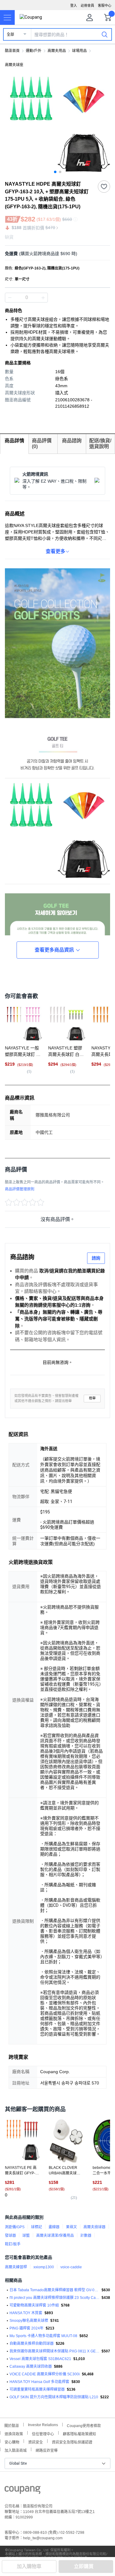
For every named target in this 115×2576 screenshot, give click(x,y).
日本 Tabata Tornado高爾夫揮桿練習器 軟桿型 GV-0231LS (54, 2290)
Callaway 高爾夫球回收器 (31, 2366)
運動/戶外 (34, 51)
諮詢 (96, 1258)
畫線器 (54, 2227)
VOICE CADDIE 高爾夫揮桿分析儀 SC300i (45, 2374)
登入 (74, 6)
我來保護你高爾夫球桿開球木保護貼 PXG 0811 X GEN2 (54, 2351)
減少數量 (43, 298)
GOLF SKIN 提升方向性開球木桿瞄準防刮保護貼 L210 (54, 2397)
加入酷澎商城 (16, 2450)
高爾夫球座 (14, 65)
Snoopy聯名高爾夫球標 (29, 2321)
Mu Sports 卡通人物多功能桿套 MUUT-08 (43, 2336)
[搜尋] (105, 34)
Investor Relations (43, 2425)
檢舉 (92, 1398)
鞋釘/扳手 (13, 2244)
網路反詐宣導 (47, 2450)
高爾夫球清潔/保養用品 (55, 2236)
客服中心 (105, 6)
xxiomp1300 (44, 2267)
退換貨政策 (14, 2433)
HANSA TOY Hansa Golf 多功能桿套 (39, 2382)
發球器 (10, 2236)
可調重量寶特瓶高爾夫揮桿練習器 (37, 2389)
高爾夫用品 (57, 51)
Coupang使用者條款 (84, 2425)
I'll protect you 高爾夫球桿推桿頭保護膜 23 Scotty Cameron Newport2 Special (54, 2298)
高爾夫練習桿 (16, 2267)
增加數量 (10, 298)
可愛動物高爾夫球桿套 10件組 (34, 2305)
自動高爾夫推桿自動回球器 (32, 2344)
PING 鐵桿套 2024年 (27, 2328)
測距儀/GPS (15, 2227)
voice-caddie (71, 2267)
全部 (10, 35)
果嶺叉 (71, 2227)
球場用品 (79, 51)
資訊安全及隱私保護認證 (72, 2442)
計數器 (86, 2236)
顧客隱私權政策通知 (79, 2433)
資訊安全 (36, 2442)
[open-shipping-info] (55, 254)
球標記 (36, 2227)
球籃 (26, 2236)
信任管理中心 (43, 2433)
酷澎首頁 (12, 51)
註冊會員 (87, 6)
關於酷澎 (12, 2425)
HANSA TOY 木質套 (26, 2313)
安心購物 (12, 2442)
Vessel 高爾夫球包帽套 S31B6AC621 (40, 2359)
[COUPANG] (23, 2491)
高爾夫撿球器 (94, 2227)
